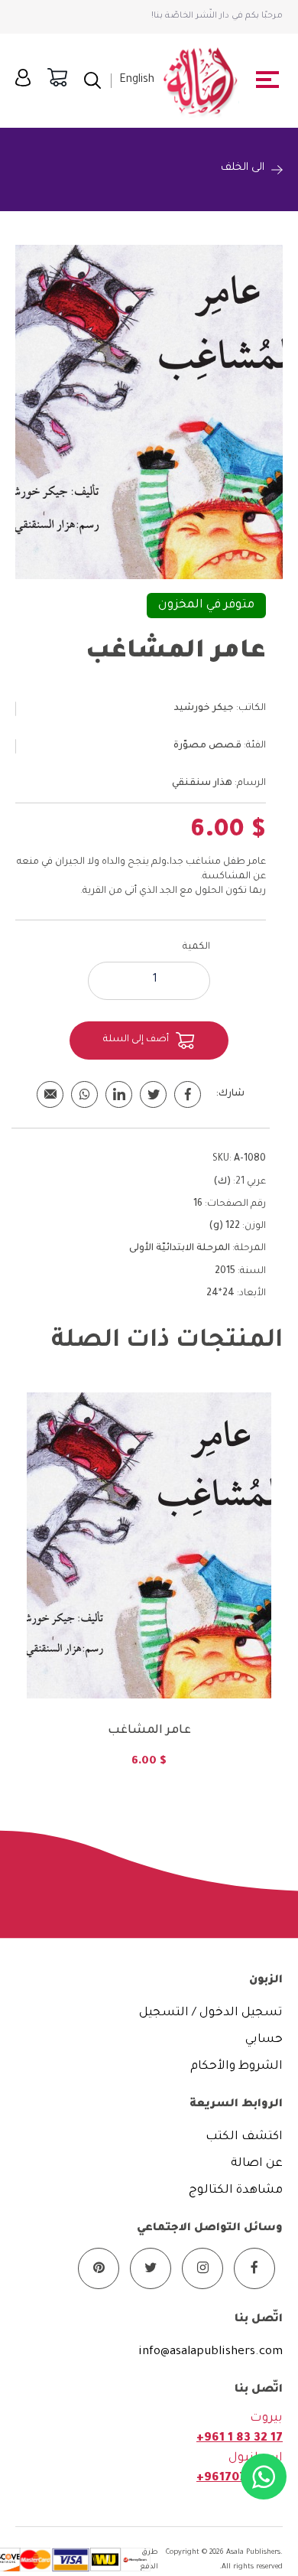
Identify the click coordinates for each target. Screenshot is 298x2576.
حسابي (264, 2040)
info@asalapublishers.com (211, 2352)
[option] (149, 1590)
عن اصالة (257, 2164)
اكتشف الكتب (244, 2137)
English (137, 80)
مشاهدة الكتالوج (236, 2191)
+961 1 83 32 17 (240, 2439)
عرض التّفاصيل (149, 1628)
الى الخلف (243, 168)
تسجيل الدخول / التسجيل (211, 2013)
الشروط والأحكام (236, 2067)
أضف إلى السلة (136, 1040)
